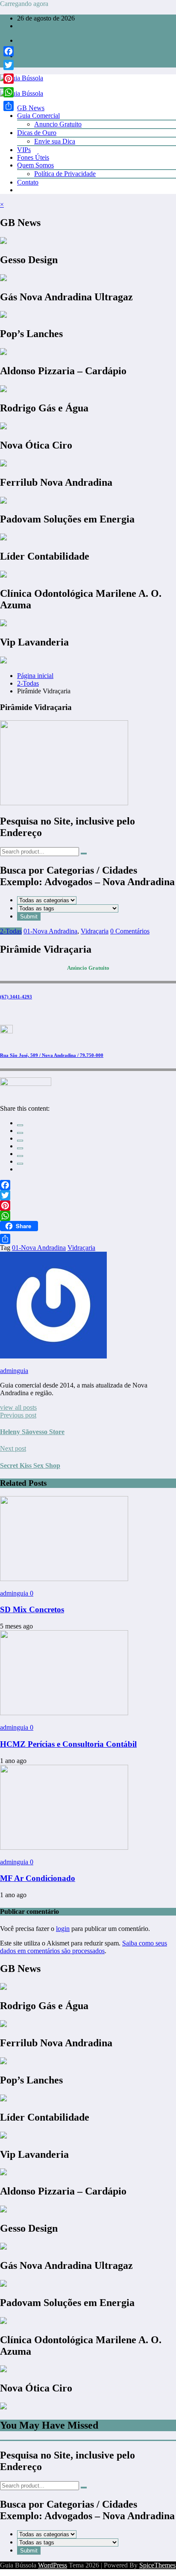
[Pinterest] (88, 1206)
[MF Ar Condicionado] (64, 1847)
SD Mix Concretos (32, 1609)
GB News (31, 108)
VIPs (24, 150)
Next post (13, 1448)
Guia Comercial (38, 116)
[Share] (88, 1239)
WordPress (53, 2565)
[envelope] (20, 1148)
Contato (28, 182)
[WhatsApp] (20, 1164)
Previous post (18, 1415)
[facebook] (20, 1125)
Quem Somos (35, 165)
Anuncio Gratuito (58, 124)
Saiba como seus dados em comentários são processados (84, 1947)
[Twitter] (88, 1195)
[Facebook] (88, 1185)
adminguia (14, 1371)
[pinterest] (20, 1156)
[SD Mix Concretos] (64, 1579)
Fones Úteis (33, 157)
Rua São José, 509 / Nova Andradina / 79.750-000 (52, 1055)
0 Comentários (130, 931)
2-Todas (11, 931)
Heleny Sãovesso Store (32, 1432)
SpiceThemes (157, 2565)
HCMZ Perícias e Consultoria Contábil (68, 1744)
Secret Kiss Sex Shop (30, 1466)
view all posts (18, 1407)
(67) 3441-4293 (16, 997)
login (63, 1929)
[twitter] (20, 1133)
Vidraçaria (95, 931)
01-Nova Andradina (50, 931)
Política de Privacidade (65, 174)
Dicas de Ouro (37, 133)
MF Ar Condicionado (38, 1878)
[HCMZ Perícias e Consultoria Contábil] (64, 1713)
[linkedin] (20, 1141)
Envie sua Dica (55, 141)
